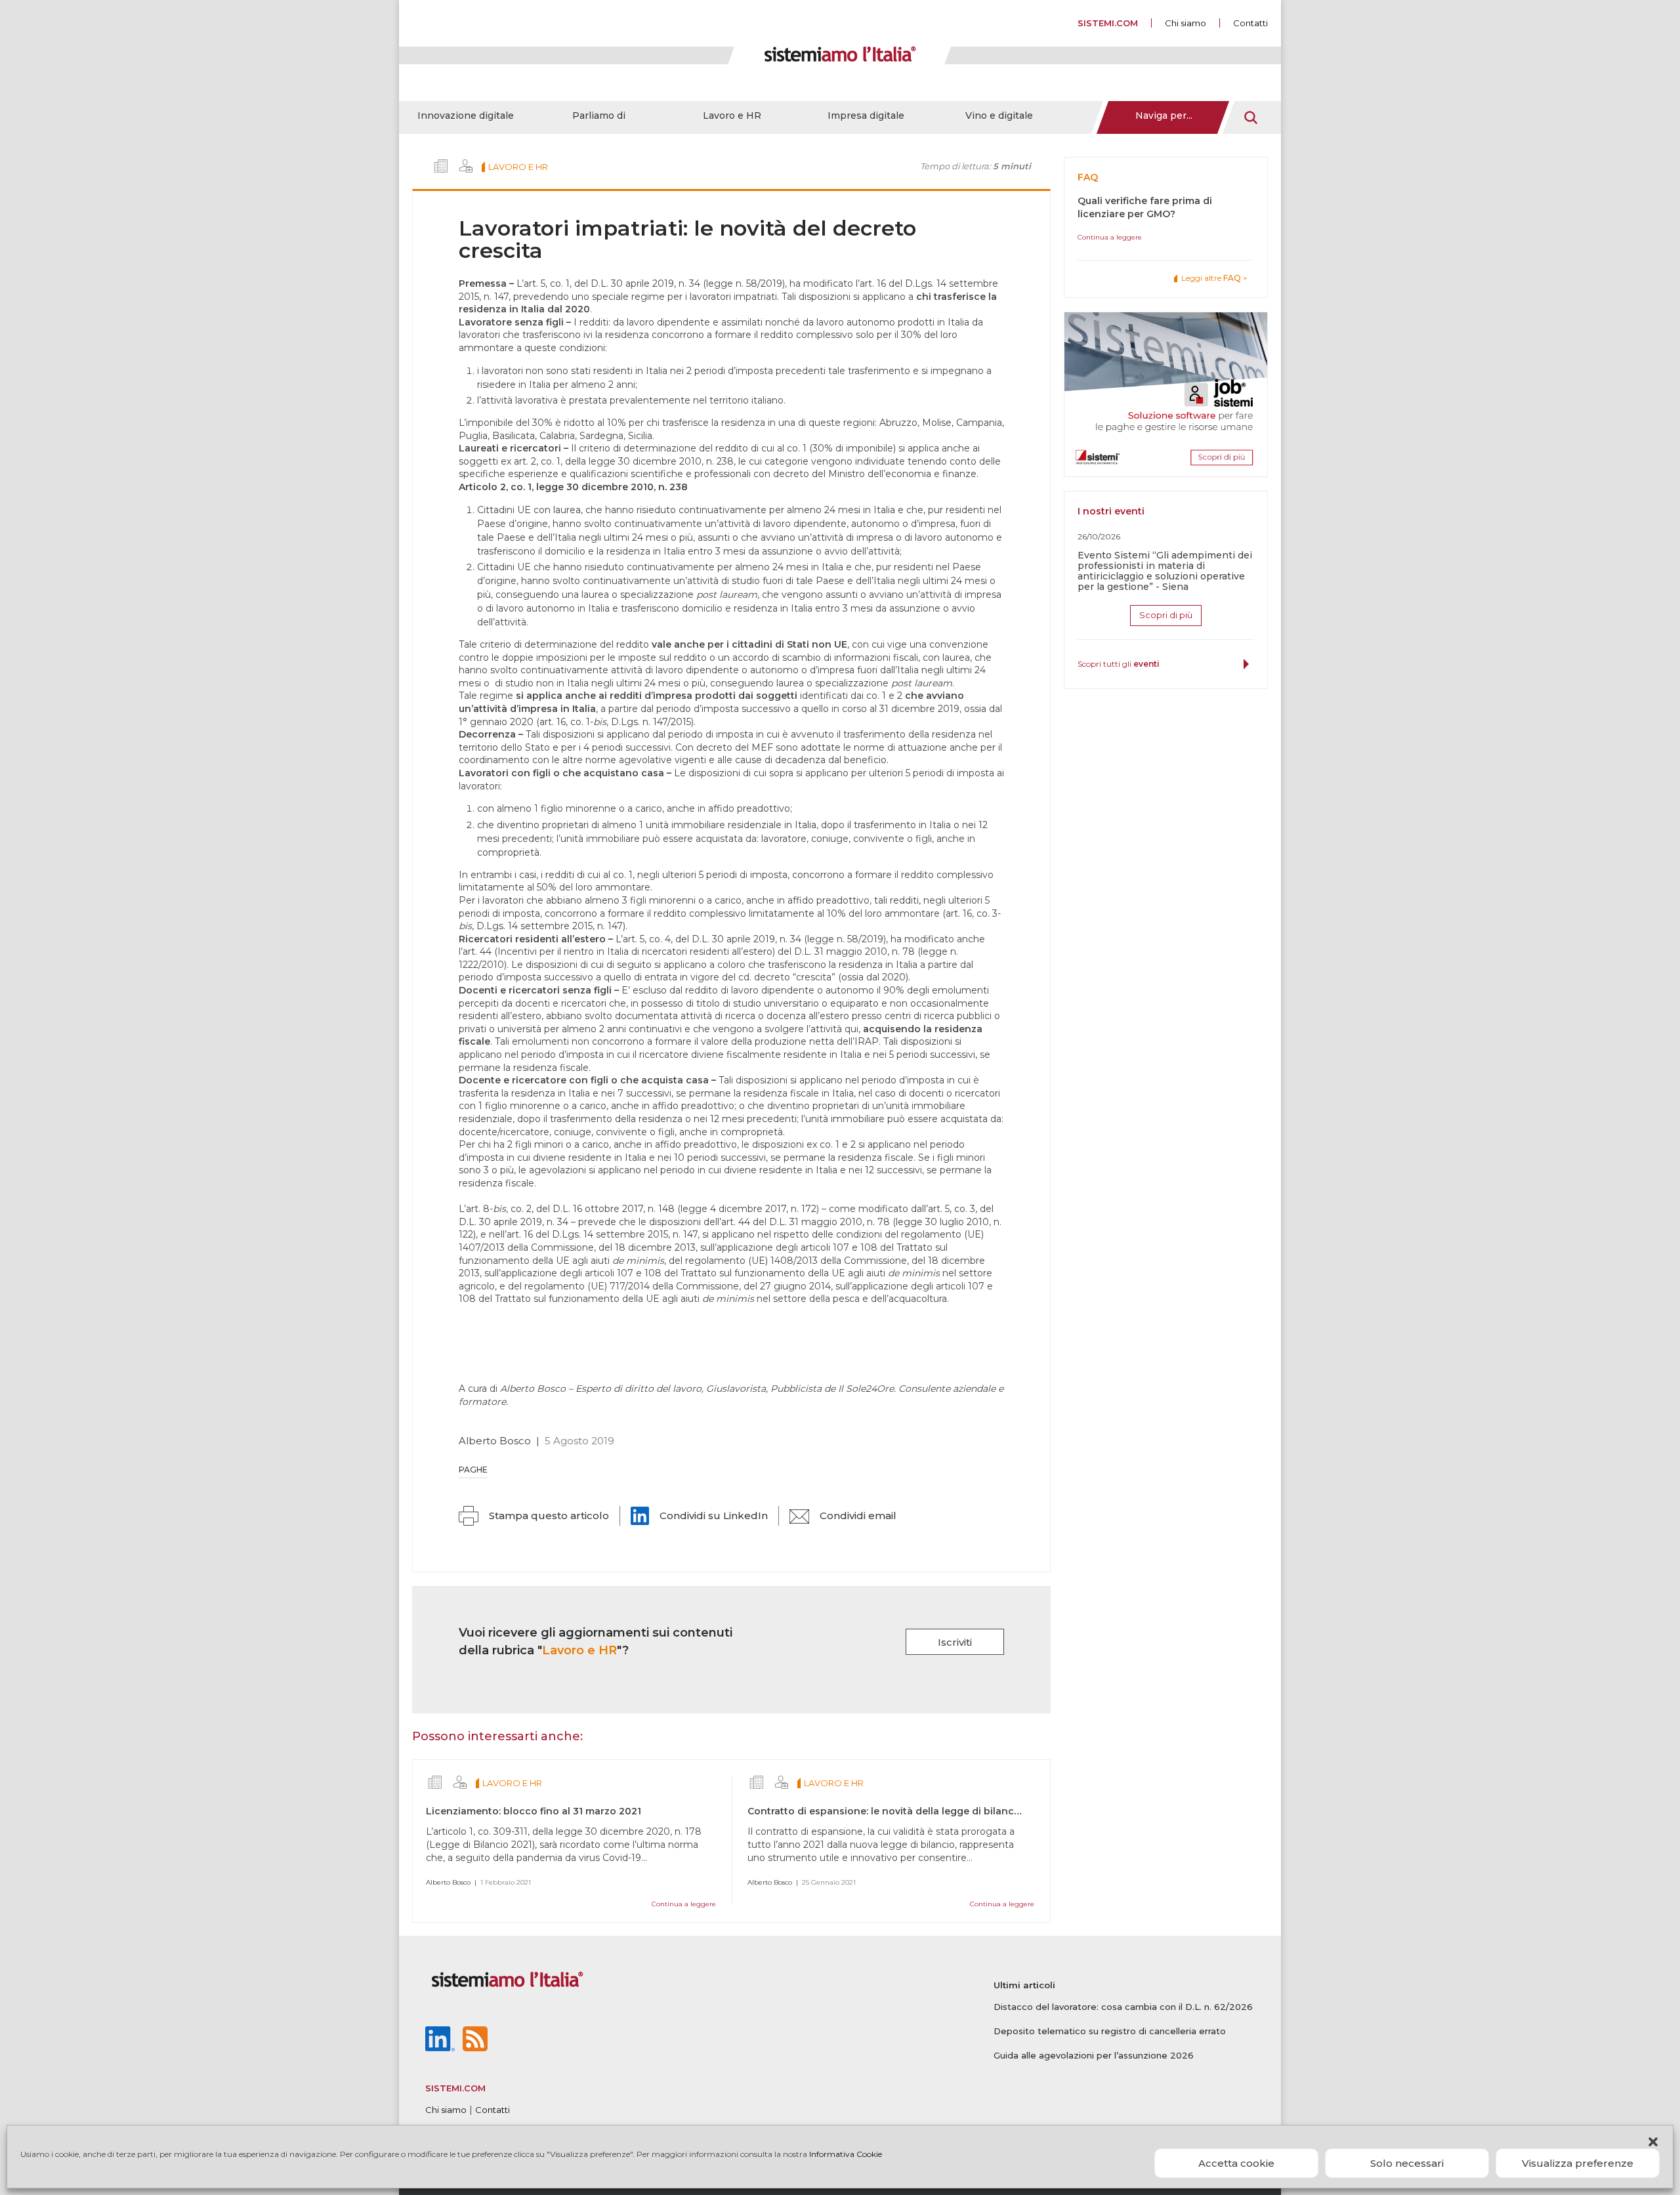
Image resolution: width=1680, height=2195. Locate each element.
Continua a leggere (684, 1904)
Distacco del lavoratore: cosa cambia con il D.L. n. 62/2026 (1123, 2007)
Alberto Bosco (495, 1441)
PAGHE (473, 1470)
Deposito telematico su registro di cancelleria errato (1110, 2031)
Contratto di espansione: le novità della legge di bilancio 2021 (898, 1811)
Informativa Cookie (846, 2154)
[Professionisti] (466, 166)
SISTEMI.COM (1108, 23)
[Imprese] (441, 166)
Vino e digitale (999, 115)
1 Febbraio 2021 (506, 1882)
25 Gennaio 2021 (829, 1882)
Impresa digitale (866, 115)
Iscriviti (955, 1642)
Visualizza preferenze (1578, 2163)
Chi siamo (1186, 23)
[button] (1653, 2142)
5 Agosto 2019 (579, 1441)
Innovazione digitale (466, 115)
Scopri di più (1166, 615)
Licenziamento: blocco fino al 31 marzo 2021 (534, 1811)
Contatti (1250, 23)
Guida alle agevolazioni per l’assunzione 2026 (1094, 2055)
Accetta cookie (1236, 2163)
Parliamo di (599, 115)
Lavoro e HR (732, 115)
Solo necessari (1407, 2163)
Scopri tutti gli (1119, 664)
